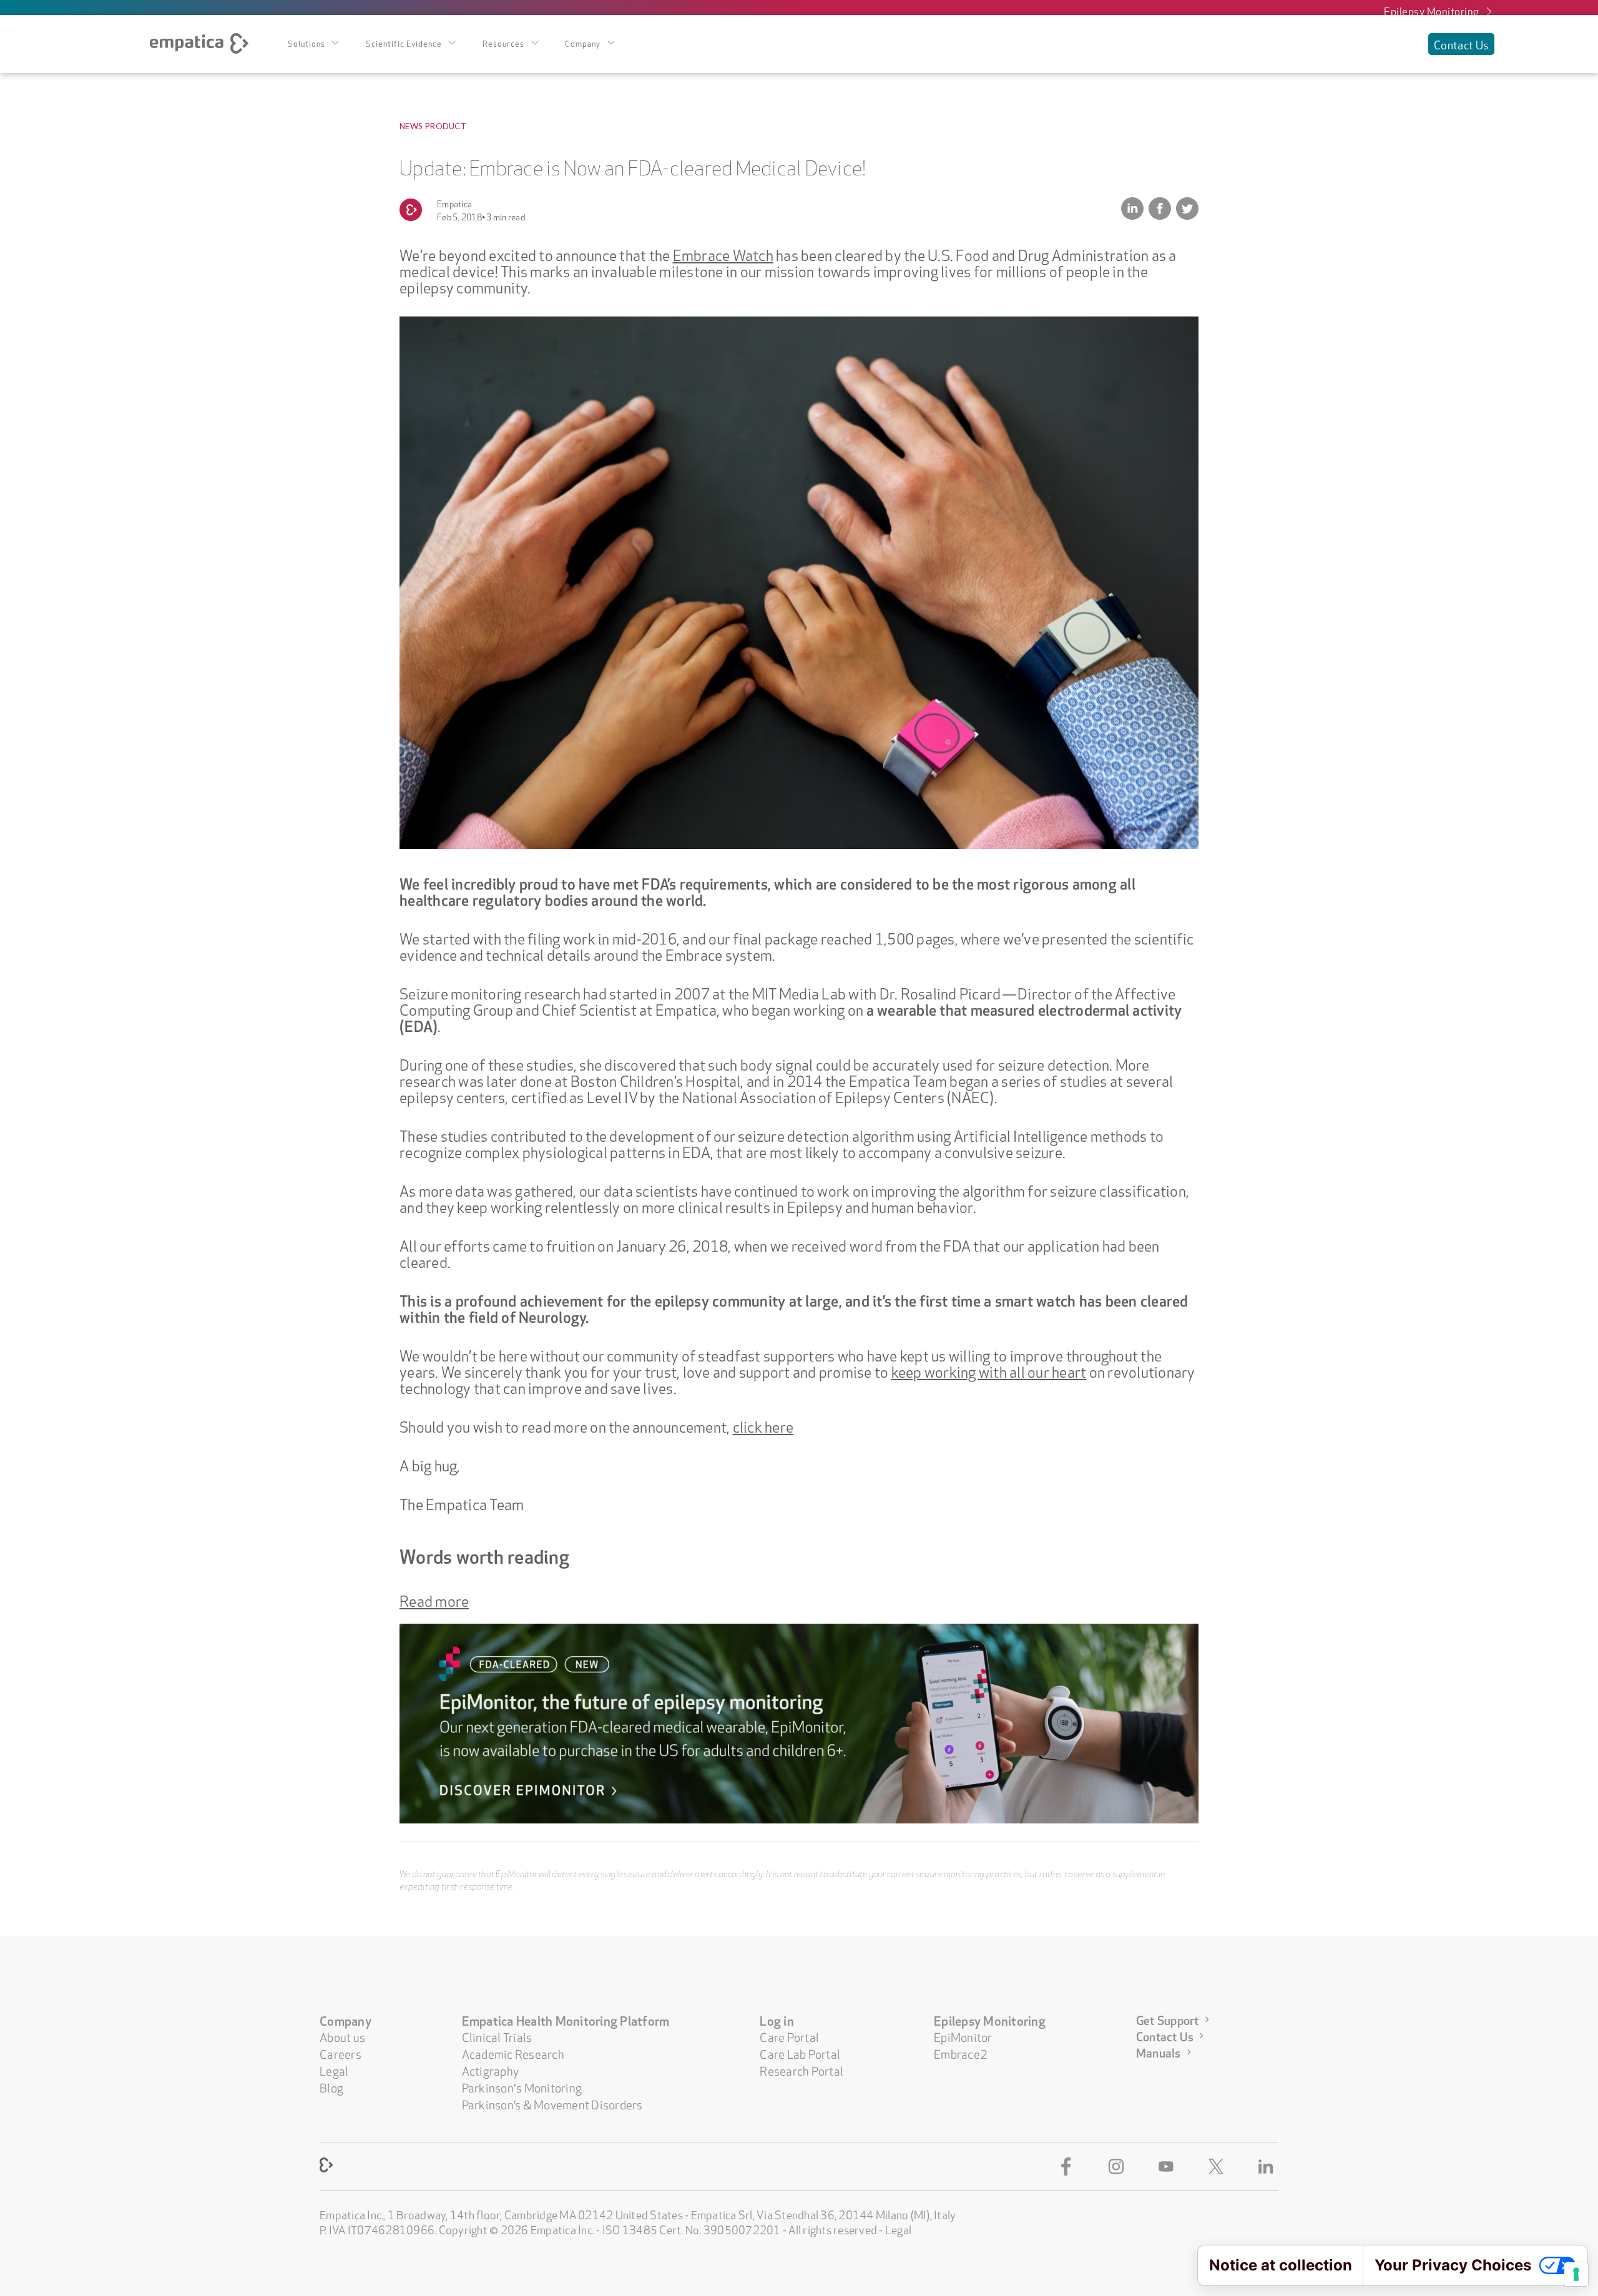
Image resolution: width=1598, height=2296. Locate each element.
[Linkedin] (1268, 2166)
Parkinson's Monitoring (522, 2087)
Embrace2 (961, 2053)
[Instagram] (1119, 2166)
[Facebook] (1069, 2166)
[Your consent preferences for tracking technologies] (1576, 2274)
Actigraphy (491, 2070)
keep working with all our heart (989, 1370)
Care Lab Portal (800, 2053)
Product (446, 126)
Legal (334, 2070)
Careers (341, 2053)
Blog (331, 2087)
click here (763, 1425)
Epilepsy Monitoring (1432, 10)
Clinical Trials (497, 2036)
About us (342, 2036)
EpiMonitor (963, 2036)
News (411, 126)
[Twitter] (1218, 2166)
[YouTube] (1169, 2166)
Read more (434, 1599)
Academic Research (513, 2053)
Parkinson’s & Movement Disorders (552, 2103)
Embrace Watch (723, 253)
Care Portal (789, 2036)
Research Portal (801, 2070)
